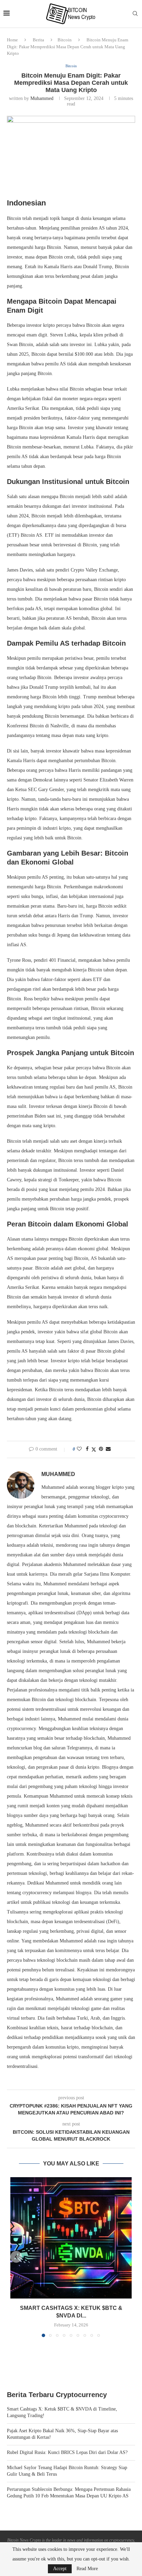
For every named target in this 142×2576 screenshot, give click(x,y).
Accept (60, 2569)
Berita (38, 40)
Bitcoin (65, 40)
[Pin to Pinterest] (101, 1449)
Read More (87, 2569)
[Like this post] (79, 1449)
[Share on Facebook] (87, 1449)
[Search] (135, 14)
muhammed (42, 98)
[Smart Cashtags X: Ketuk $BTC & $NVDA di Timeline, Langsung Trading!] (71, 2238)
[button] (16, 2257)
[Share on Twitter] (94, 1449)
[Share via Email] (108, 1449)
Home (12, 40)
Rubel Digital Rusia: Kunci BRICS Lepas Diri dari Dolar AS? (67, 2452)
